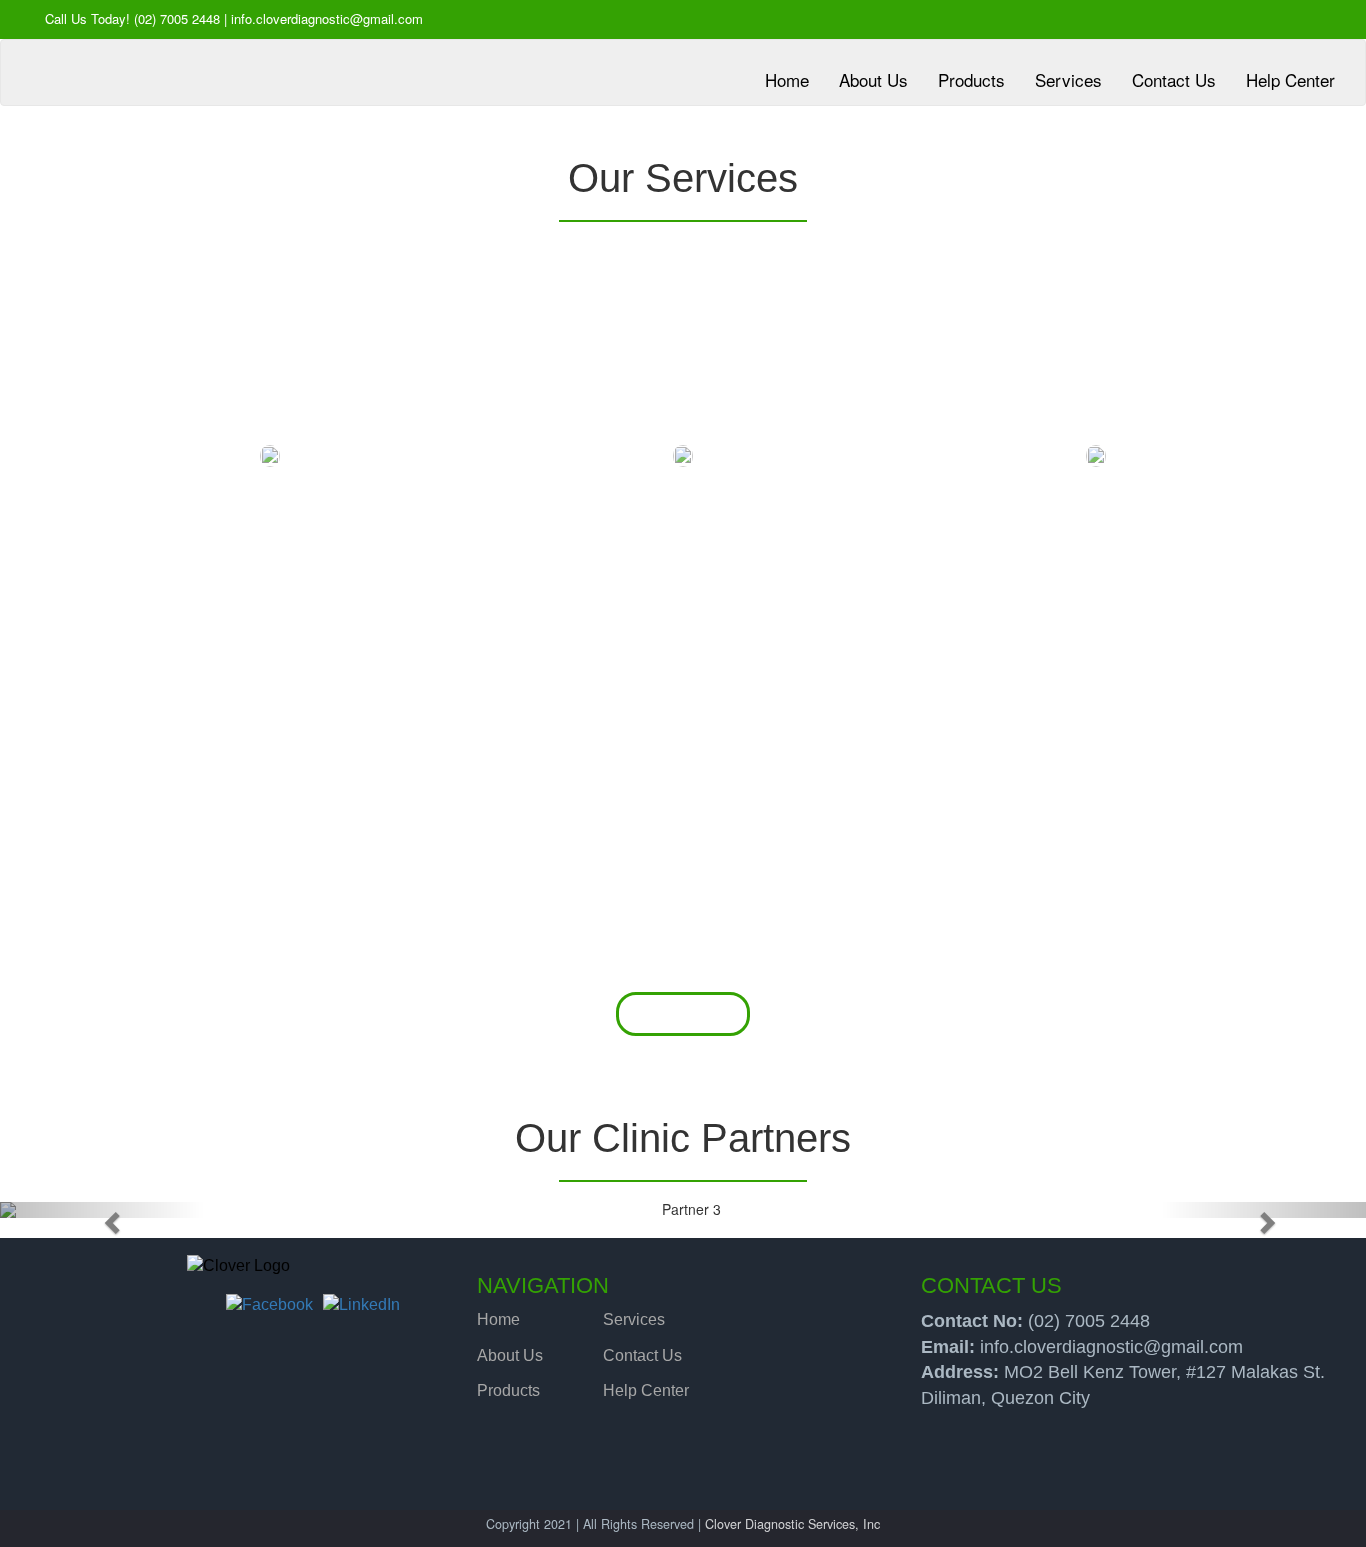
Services (634, 1319)
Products (508, 1390)
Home (498, 1319)
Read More (683, 1014)
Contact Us (642, 1355)
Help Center (646, 1390)
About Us (510, 1355)
